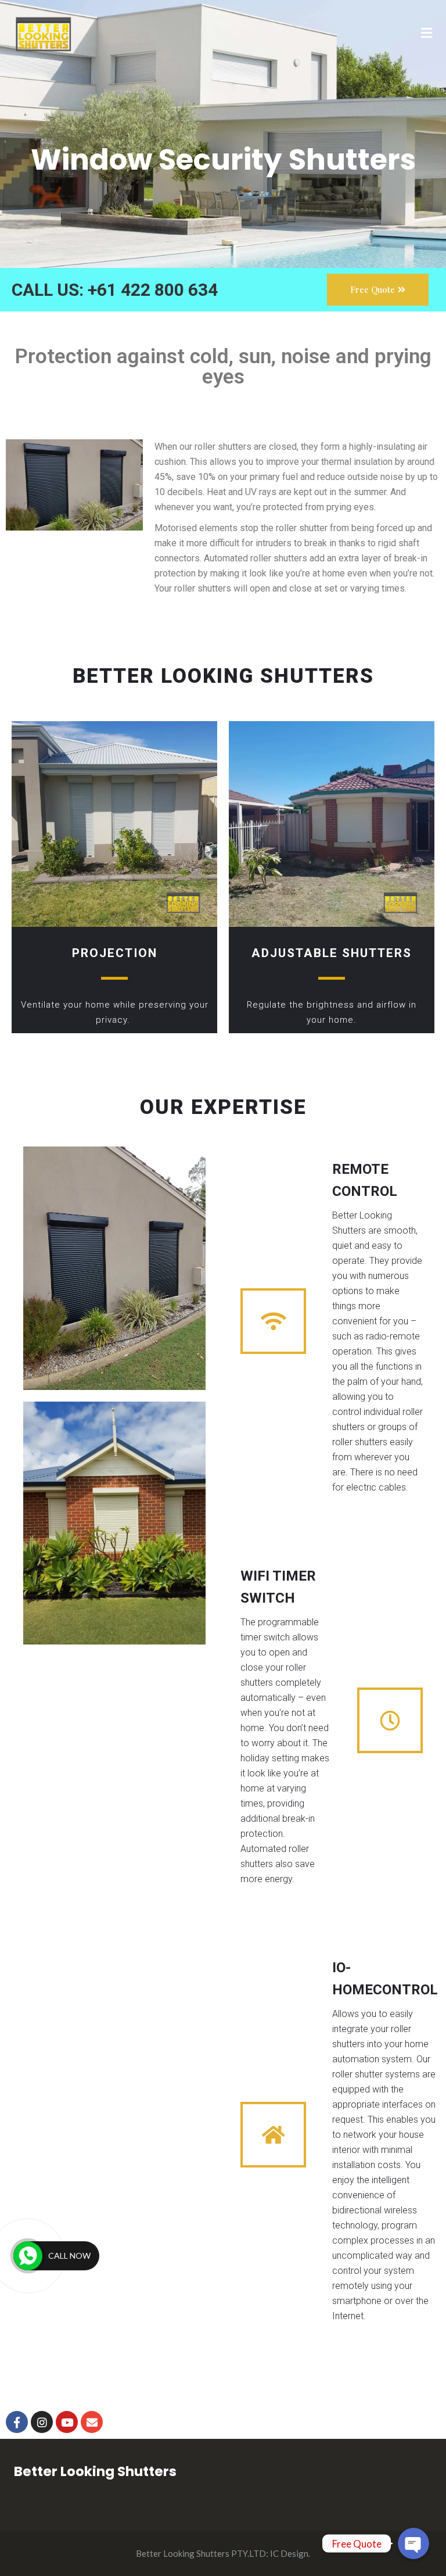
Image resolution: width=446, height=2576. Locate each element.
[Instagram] (42, 2422)
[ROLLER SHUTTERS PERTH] (43, 33)
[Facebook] (17, 2422)
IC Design (289, 2553)
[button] (378, 290)
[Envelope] (92, 2422)
